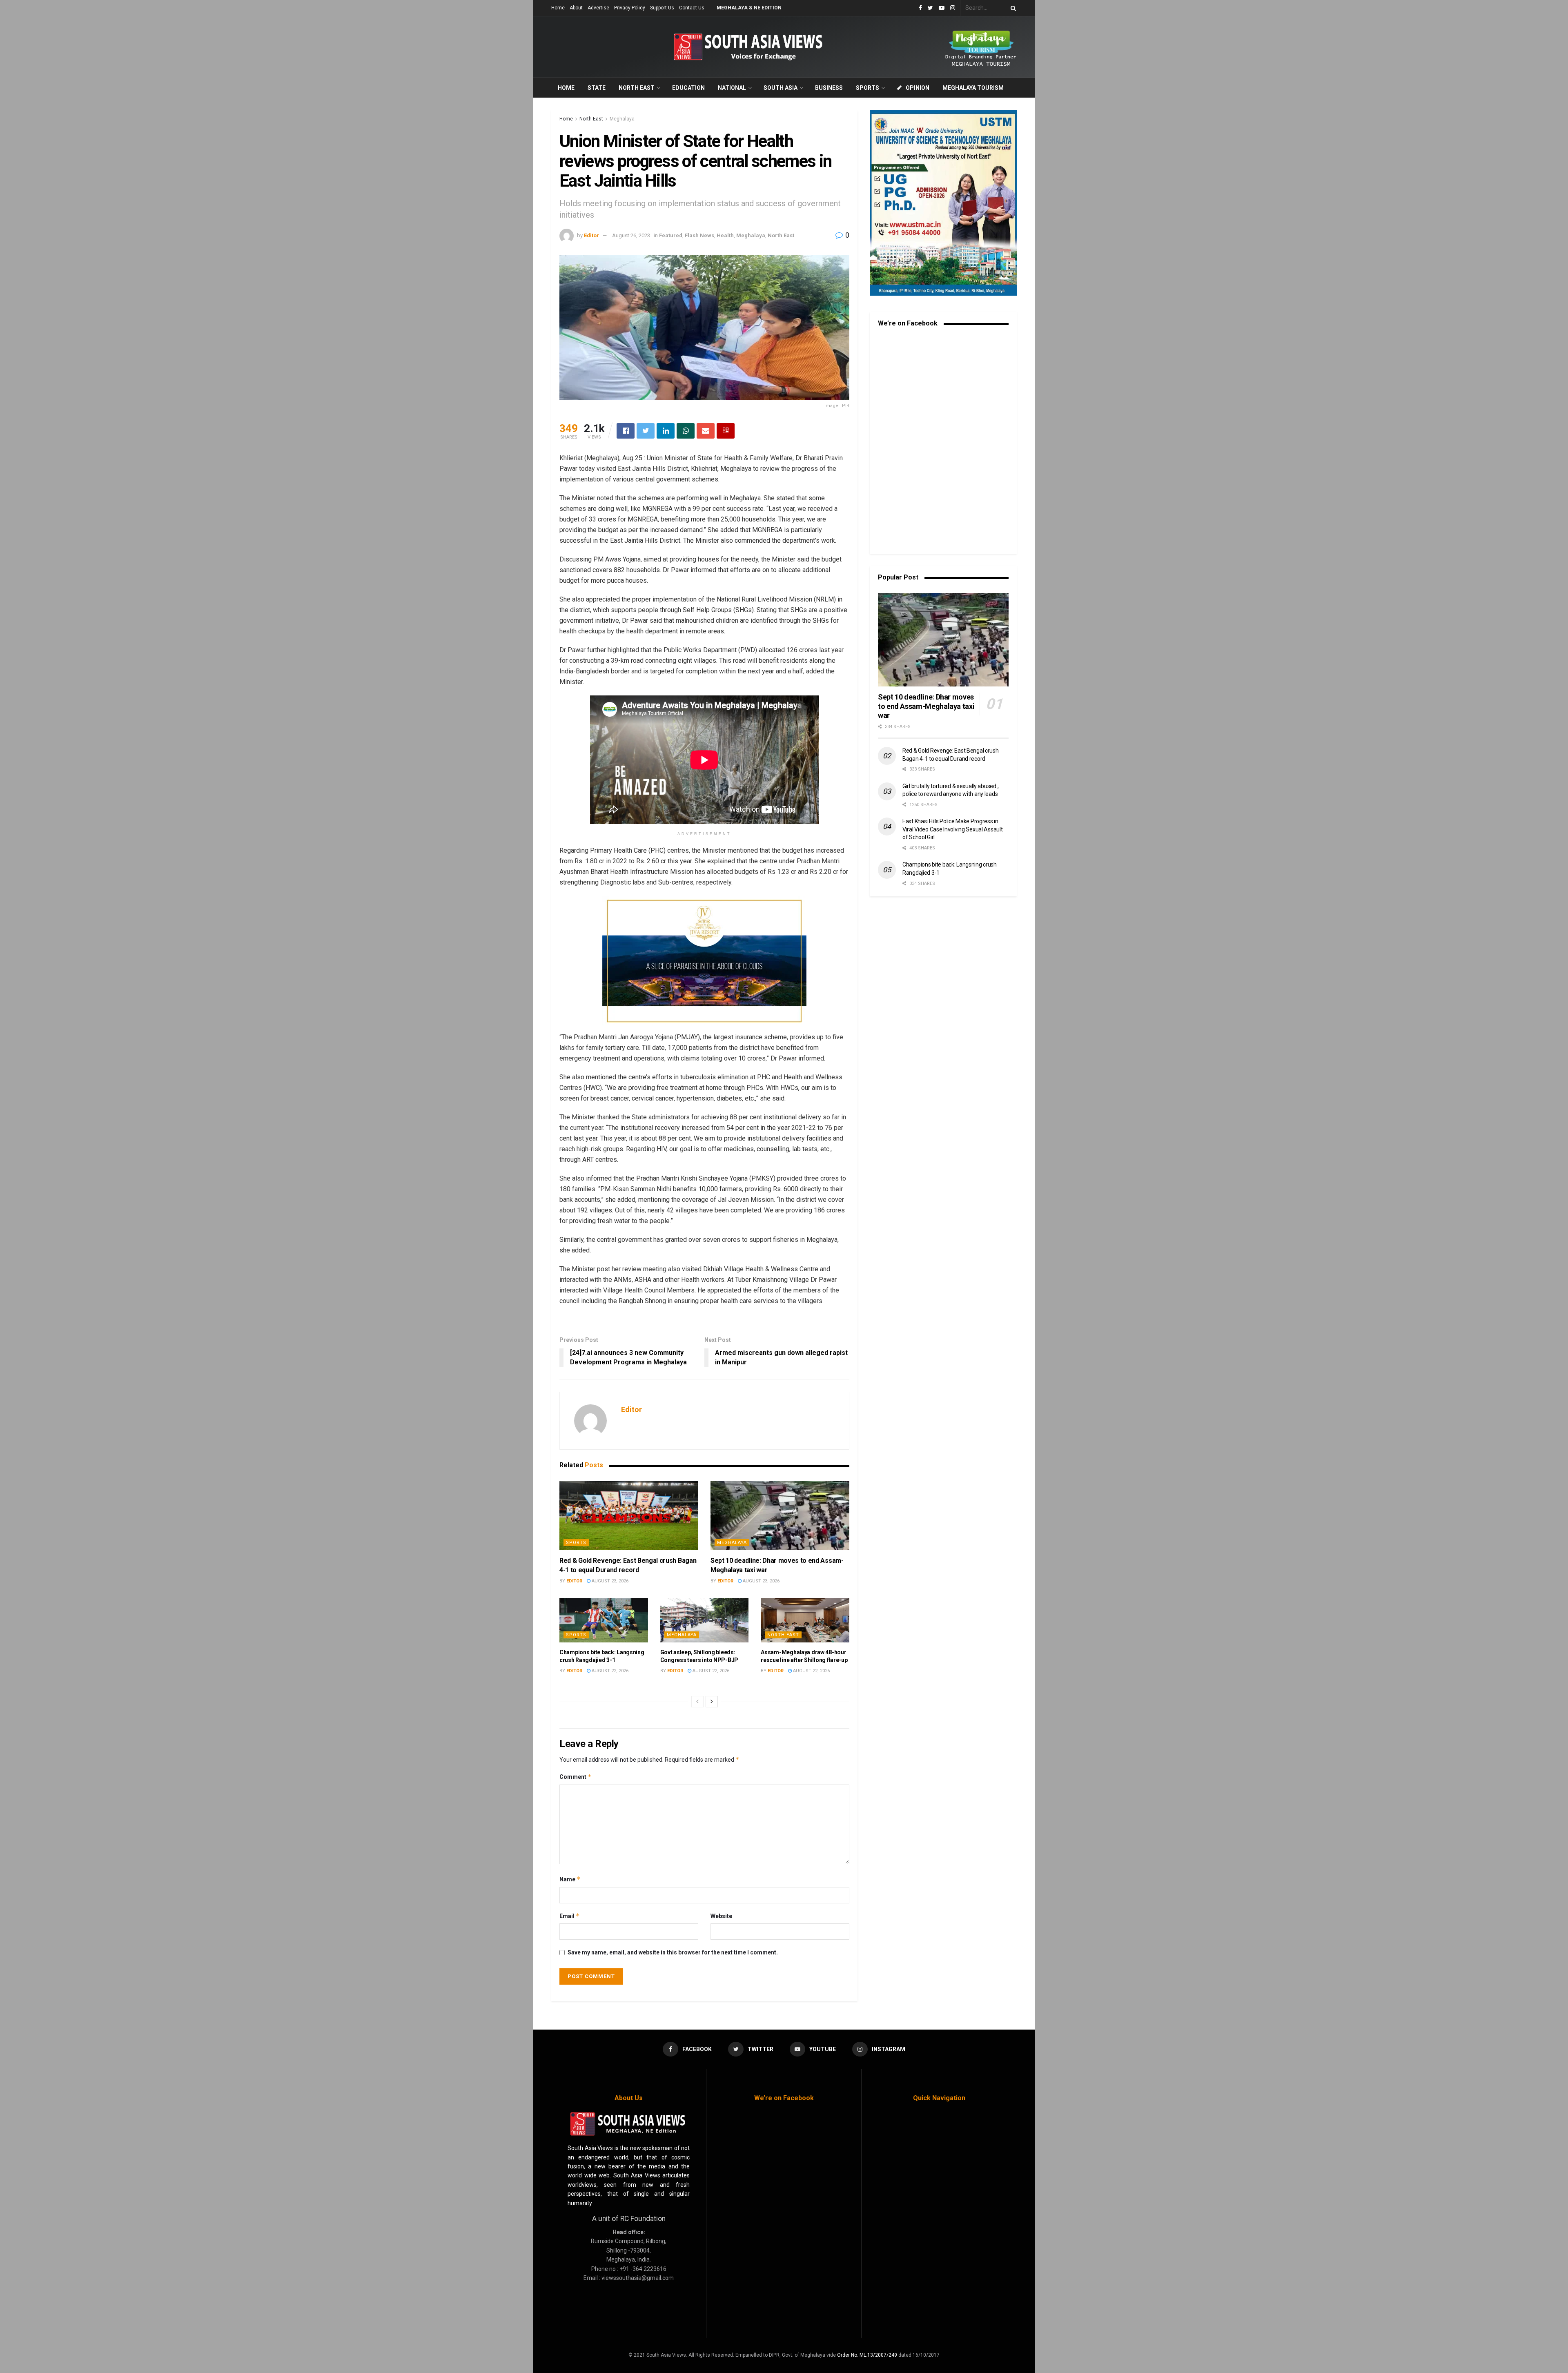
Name (570, 1879)
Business (829, 88)
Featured (671, 235)
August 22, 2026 (609, 1671)
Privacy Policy (630, 8)
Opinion (918, 88)
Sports (868, 88)
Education (688, 88)
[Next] (712, 1702)
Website (721, 1916)
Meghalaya (622, 119)
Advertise (598, 8)
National (732, 88)
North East (637, 88)
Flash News (699, 235)
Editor (591, 235)
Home (558, 8)
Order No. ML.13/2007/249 (867, 2355)
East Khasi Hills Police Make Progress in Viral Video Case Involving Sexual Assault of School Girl (953, 829)
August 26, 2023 (631, 235)
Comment (576, 1777)
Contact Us (692, 8)
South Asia (781, 88)
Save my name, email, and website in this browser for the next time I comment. (673, 1952)
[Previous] (697, 1702)
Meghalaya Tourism (973, 88)
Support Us (662, 8)
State (597, 88)
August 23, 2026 (609, 1581)
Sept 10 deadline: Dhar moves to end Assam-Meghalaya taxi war (926, 706)
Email (570, 1916)
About (576, 8)
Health (725, 235)
